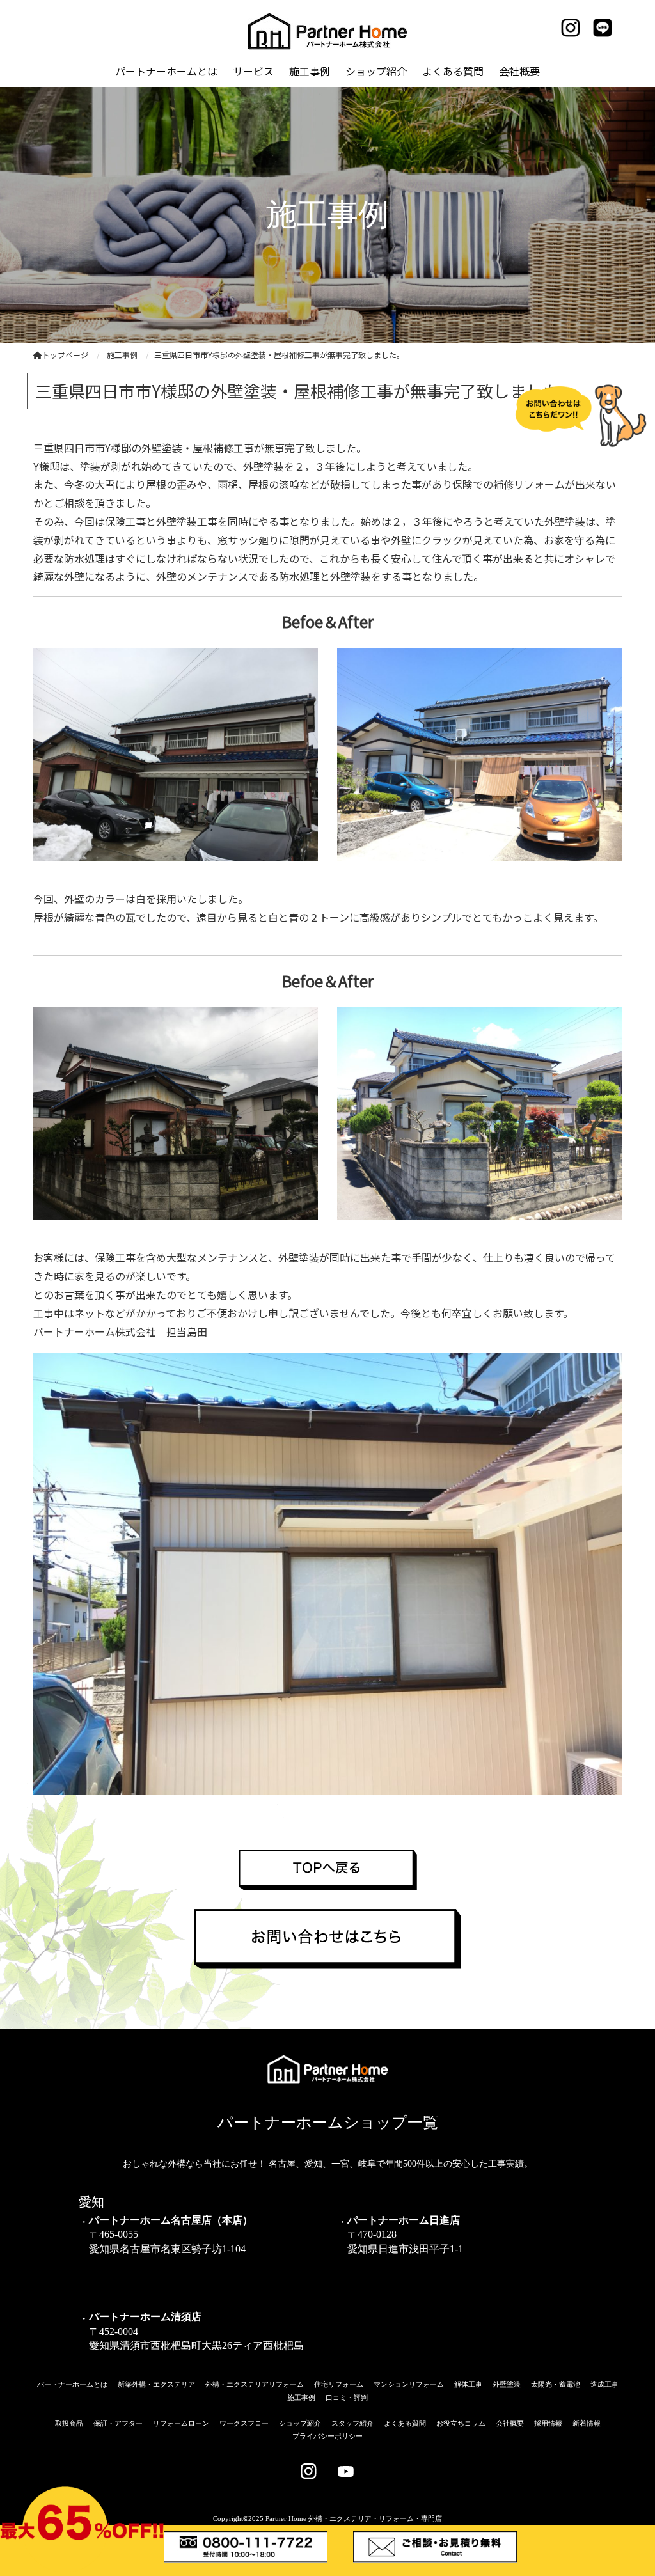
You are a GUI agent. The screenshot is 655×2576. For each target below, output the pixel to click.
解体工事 (468, 2384)
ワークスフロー (244, 2423)
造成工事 (604, 2384)
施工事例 (301, 2398)
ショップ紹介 (300, 2423)
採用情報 (548, 2423)
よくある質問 (405, 2423)
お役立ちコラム (461, 2423)
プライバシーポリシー (327, 2436)
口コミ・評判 (347, 2398)
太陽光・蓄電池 (556, 2384)
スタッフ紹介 (352, 2423)
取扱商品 (69, 2423)
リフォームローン (181, 2423)
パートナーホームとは (72, 2384)
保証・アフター (118, 2423)
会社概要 (510, 2423)
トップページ (65, 355)
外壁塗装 (507, 2384)
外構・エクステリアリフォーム (255, 2384)
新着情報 (587, 2423)
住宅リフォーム (339, 2384)
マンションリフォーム (409, 2384)
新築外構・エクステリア (156, 2384)
